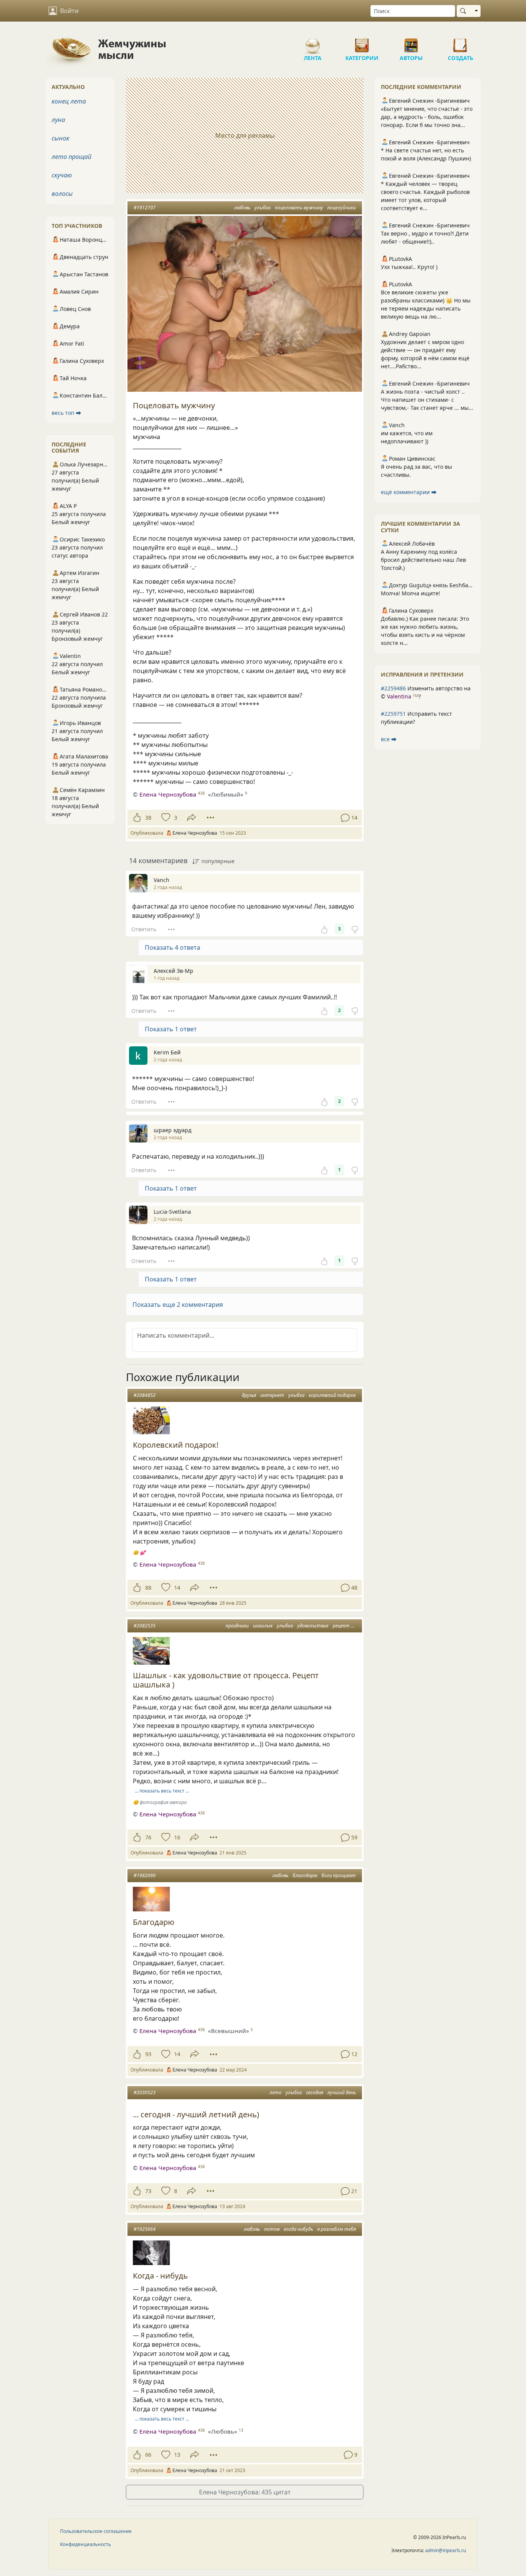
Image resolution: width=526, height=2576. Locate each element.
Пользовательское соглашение (96, 2531)
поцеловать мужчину (299, 208)
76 (148, 1837)
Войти (69, 11)
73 (148, 2191)
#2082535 (145, 1626)
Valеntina (399, 696)
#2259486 (393, 688)
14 (177, 1588)
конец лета (69, 101)
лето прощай (71, 157)
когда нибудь (298, 2229)
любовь (242, 208)
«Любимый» (226, 794)
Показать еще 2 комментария (178, 1305)
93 (148, 2054)
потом (272, 2229)
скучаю (62, 175)
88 (148, 1588)
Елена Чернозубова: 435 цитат (245, 2492)
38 (148, 818)
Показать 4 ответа (173, 947)
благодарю (305, 1875)
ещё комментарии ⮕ (409, 492)
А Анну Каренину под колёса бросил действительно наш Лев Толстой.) (423, 560)
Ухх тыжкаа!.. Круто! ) (409, 267)
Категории (362, 42)
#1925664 (145, 2229)
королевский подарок (332, 1395)
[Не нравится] (355, 929)
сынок (60, 138)
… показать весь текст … (162, 1791)
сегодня (315, 2092)
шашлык (263, 1626)
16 (177, 1837)
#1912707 (145, 208)
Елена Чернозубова (168, 794)
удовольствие (313, 1626)
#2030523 (145, 2092)
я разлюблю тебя (337, 2229)
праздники (237, 1626)
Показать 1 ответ (171, 1029)
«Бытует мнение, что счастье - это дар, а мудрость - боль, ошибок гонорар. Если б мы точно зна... (427, 117)
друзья (249, 1395)
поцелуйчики (342, 208)
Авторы (411, 42)
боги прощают (339, 1875)
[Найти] (465, 11)
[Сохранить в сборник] (165, 818)
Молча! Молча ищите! (410, 593)
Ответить (144, 929)
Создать (461, 42)
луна (58, 120)
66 (148, 2455)
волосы (62, 194)
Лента (313, 42)
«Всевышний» (229, 2031)
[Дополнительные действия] (210, 818)
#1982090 (145, 1875)
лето (276, 2092)
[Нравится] (137, 818)
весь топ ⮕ (66, 413)
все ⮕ (389, 739)
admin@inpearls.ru (446, 2550)
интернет (272, 1395)
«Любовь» (223, 2431)
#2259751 (393, 714)
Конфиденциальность (85, 2544)
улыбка (263, 208)
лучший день (342, 2092)
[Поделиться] (192, 818)
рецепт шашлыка (353, 1626)
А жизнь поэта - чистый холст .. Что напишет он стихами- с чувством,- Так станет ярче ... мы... (427, 400)
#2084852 (145, 1395)
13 (177, 2455)
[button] (245, 1305)
